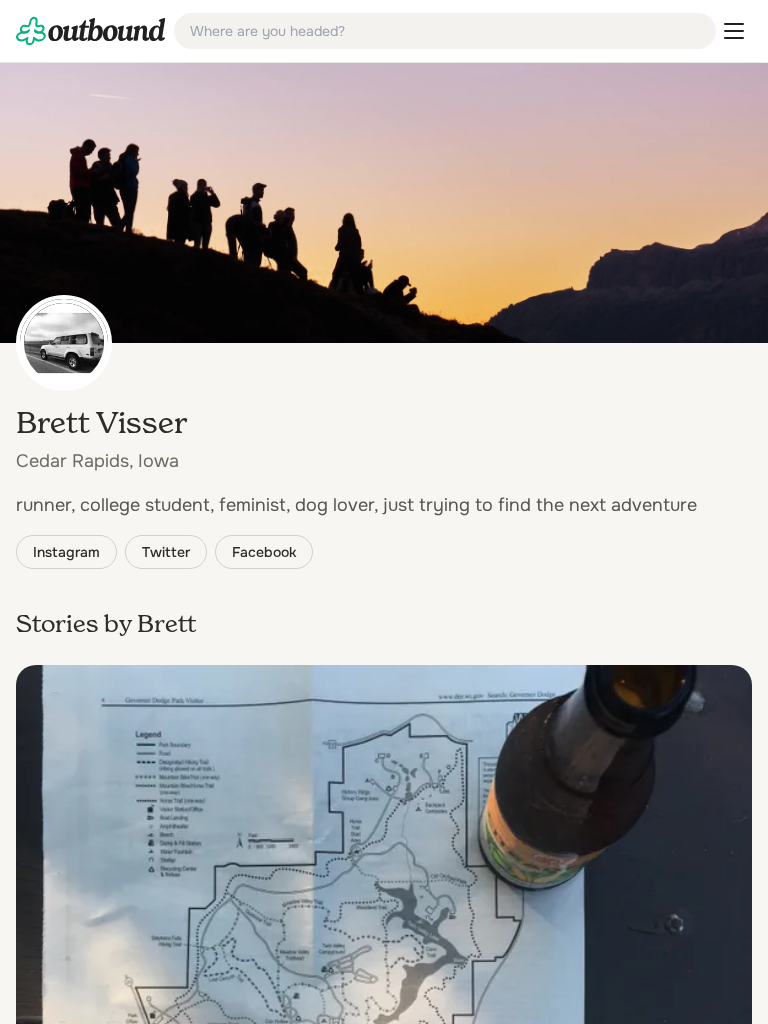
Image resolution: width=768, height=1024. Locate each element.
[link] (91, 31)
